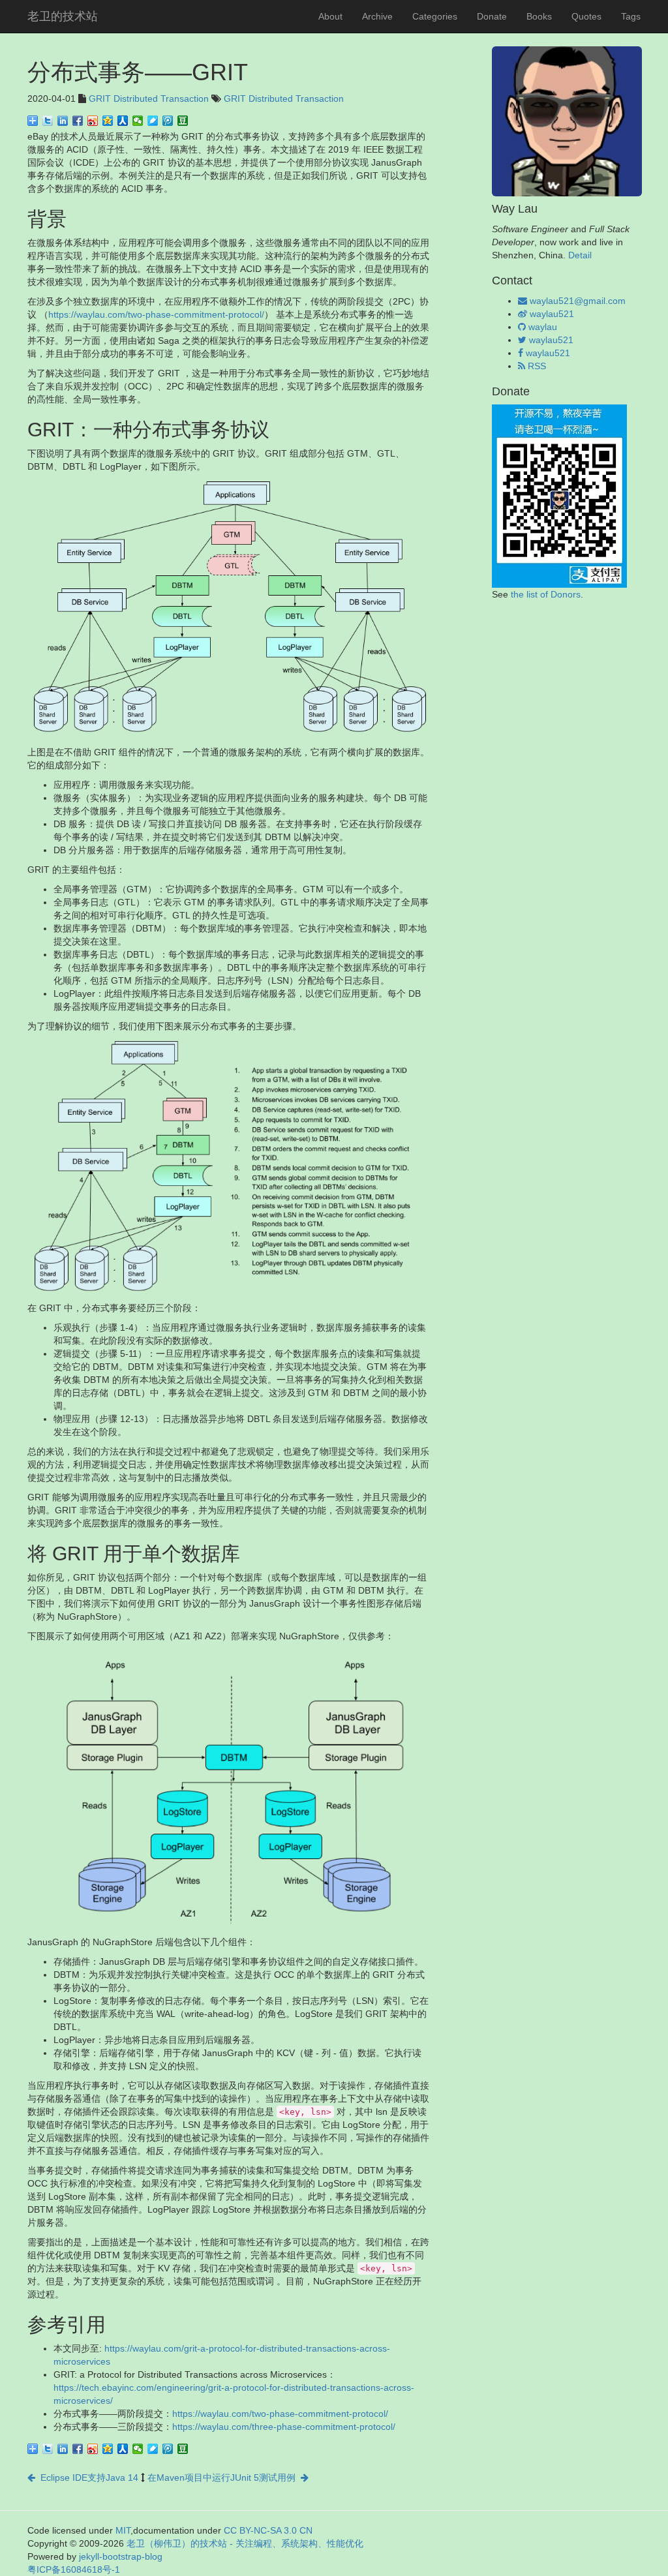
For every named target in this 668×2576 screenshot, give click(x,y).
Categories (435, 16)
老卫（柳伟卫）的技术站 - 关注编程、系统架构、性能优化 (245, 2543)
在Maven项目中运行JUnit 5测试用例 (224, 2478)
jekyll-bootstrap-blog (121, 2556)
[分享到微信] (138, 121)
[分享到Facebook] (78, 121)
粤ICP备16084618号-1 (74, 2569)
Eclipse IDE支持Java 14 (87, 2478)
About (330, 16)
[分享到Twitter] (48, 121)
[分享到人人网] (123, 121)
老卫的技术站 (63, 16)
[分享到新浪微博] (93, 121)
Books (539, 16)
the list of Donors (546, 594)
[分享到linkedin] (63, 121)
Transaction (185, 98)
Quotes (586, 16)
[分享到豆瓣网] (183, 121)
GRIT (100, 98)
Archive (377, 16)
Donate (492, 16)
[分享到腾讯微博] (168, 121)
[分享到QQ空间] (108, 121)
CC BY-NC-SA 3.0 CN (268, 2530)
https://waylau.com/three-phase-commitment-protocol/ (284, 2427)
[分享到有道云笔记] (153, 121)
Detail (580, 255)
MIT (123, 2530)
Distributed (136, 98)
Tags (631, 16)
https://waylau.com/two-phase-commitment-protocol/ (156, 314)
